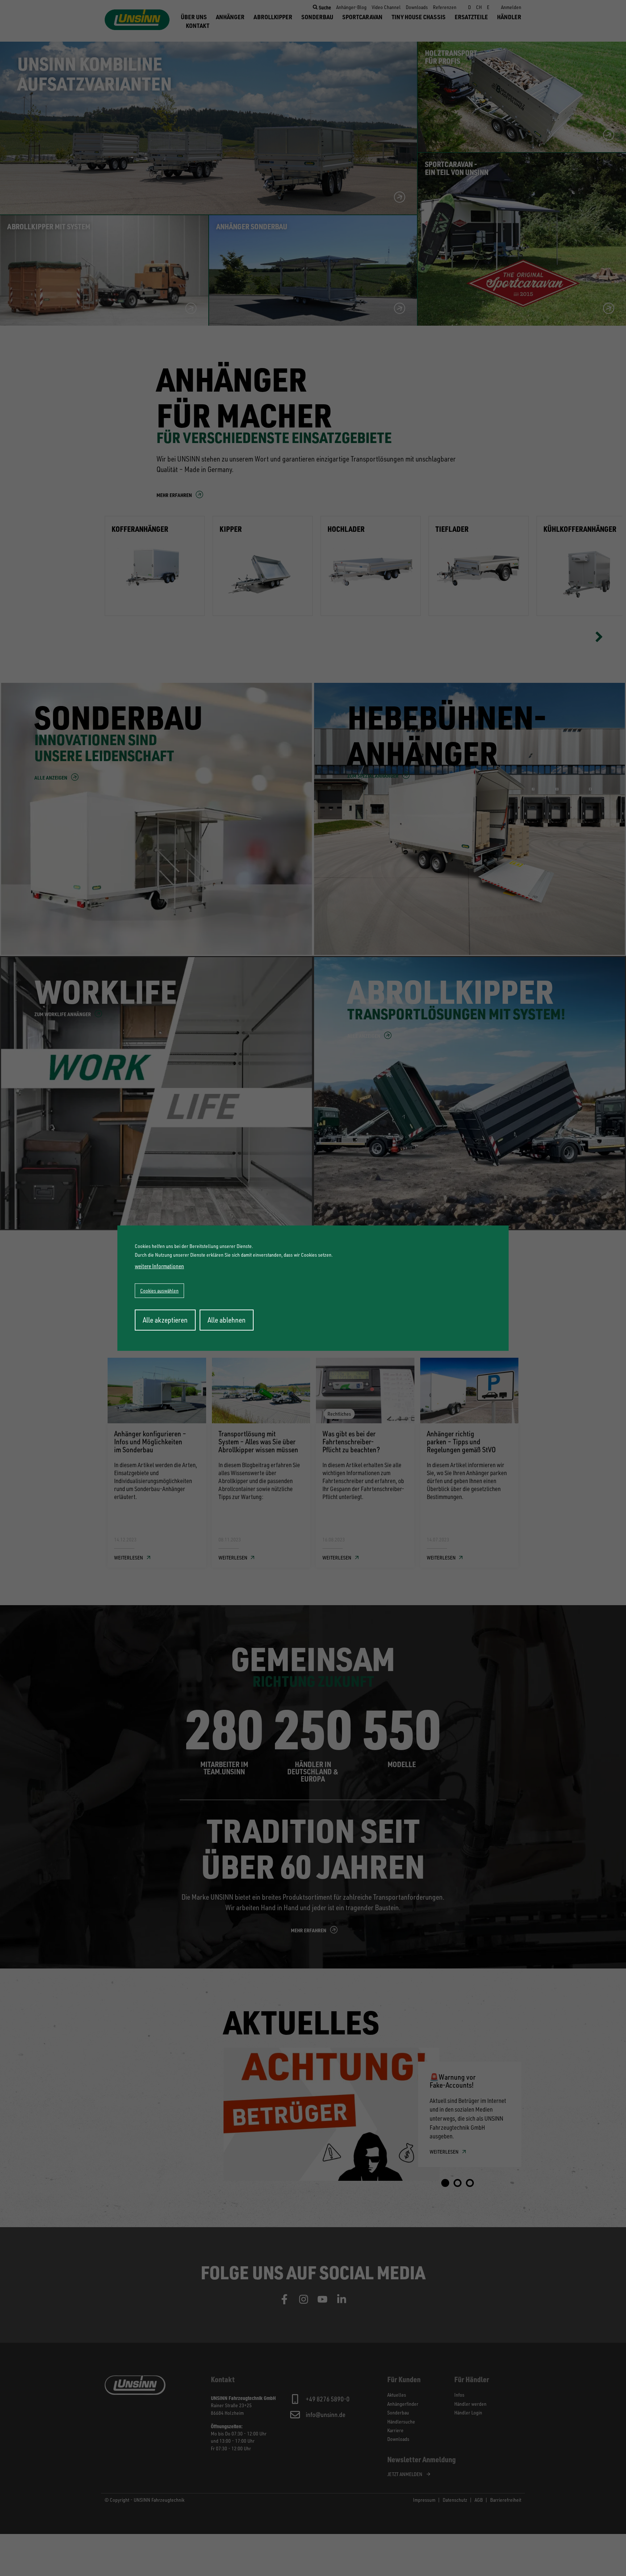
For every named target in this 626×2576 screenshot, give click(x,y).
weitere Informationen (159, 1266)
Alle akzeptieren (165, 1320)
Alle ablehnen (227, 1320)
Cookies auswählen (159, 1291)
